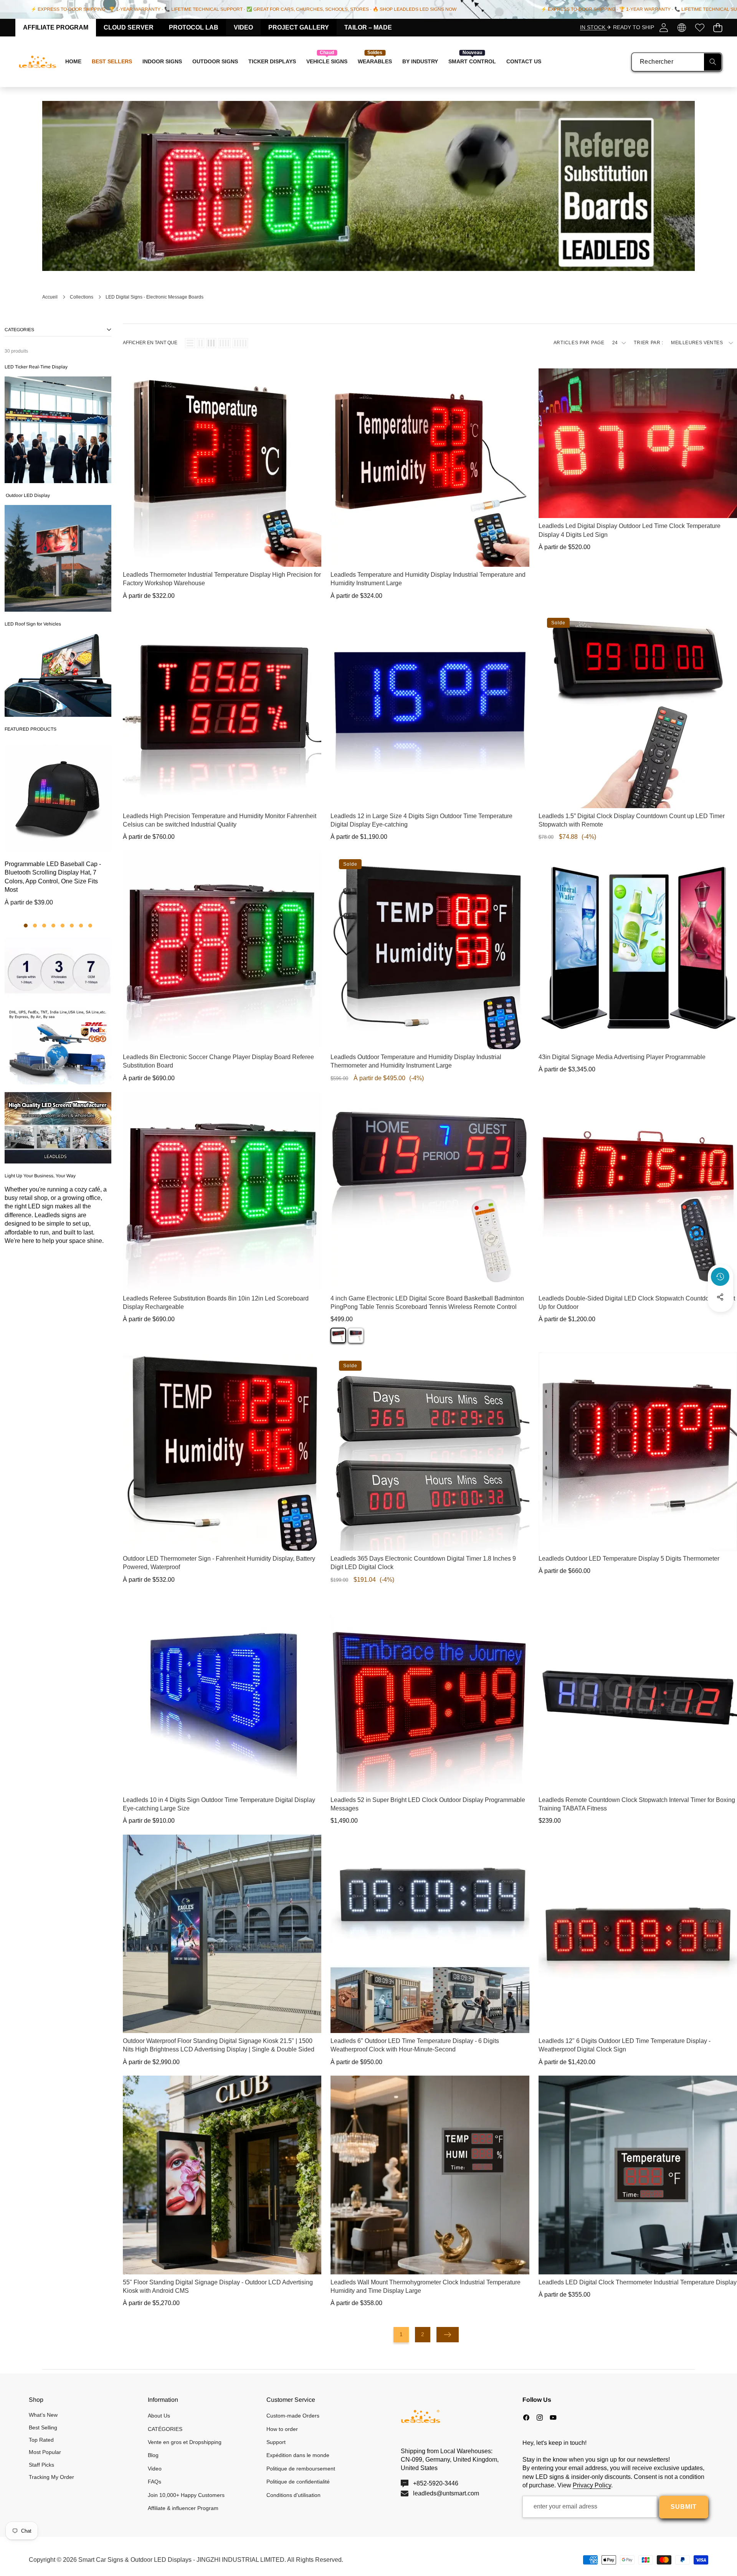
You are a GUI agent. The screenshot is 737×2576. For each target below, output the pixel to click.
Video (243, 27)
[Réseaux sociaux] (720, 1297)
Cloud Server (129, 27)
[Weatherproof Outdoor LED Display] (58, 558)
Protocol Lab (194, 27)
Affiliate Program (56, 27)
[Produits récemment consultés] (720, 1277)
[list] (190, 343)
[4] (224, 343)
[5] (240, 343)
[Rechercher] (713, 62)
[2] (201, 343)
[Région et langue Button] (682, 27)
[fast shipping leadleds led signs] (58, 1011)
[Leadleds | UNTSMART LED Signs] (38, 62)
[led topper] (58, 675)
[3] (211, 343)
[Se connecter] (663, 27)
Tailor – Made (368, 27)
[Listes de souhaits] (700, 27)
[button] (718, 27)
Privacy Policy (592, 2485)
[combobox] (677, 62)
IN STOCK (593, 27)
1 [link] (401, 2334)
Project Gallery (299, 27)
